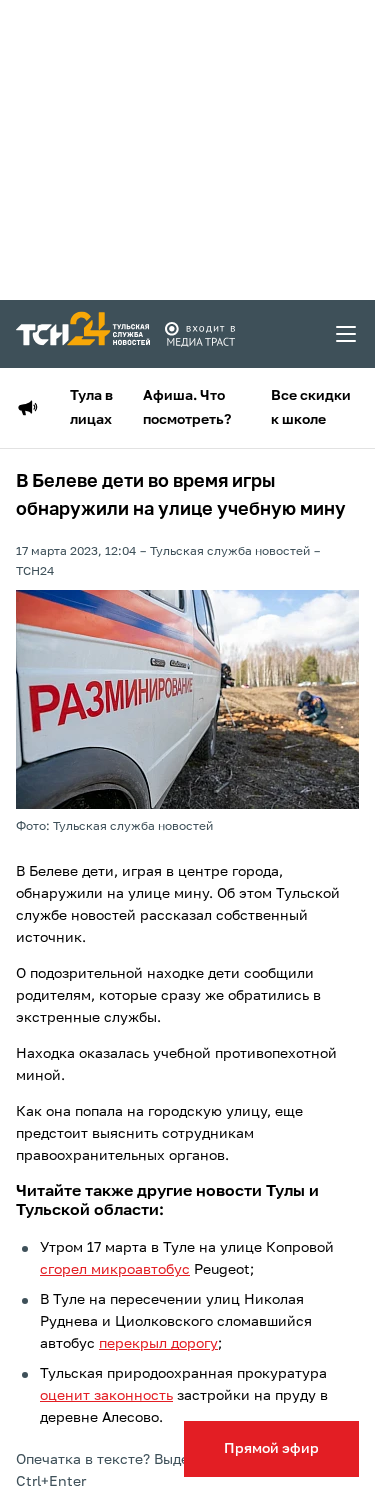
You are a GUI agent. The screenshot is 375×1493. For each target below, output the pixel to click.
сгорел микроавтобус (115, 1270)
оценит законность (106, 1396)
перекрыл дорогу (158, 1344)
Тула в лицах (91, 408)
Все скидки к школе (311, 408)
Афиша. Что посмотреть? (187, 408)
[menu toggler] (347, 334)
